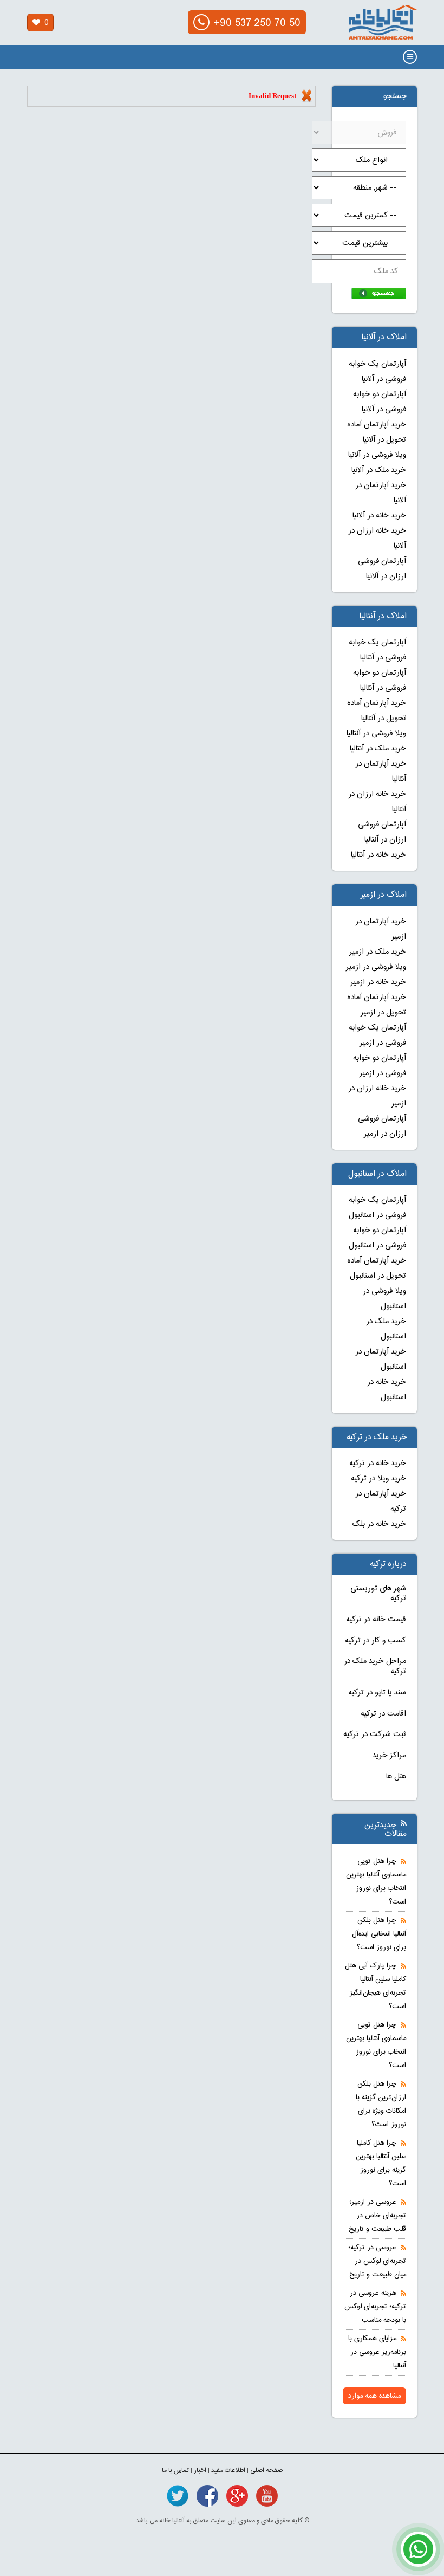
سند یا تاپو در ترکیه (377, 1693)
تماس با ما (175, 2470)
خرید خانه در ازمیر (378, 982)
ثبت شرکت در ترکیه (375, 1734)
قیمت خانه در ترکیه (376, 1620)
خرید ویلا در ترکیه (378, 1479)
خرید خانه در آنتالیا (378, 855)
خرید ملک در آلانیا (379, 470)
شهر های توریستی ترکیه (378, 1594)
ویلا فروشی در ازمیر (376, 967)
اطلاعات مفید (228, 2470)
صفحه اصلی (266, 2470)
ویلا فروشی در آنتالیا (376, 734)
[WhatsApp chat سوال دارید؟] (418, 2555)
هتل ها (396, 1777)
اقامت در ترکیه (383, 1714)
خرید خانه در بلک (379, 1524)
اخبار (200, 2470)
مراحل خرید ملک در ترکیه (375, 1666)
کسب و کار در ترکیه (376, 1641)
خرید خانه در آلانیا (379, 516)
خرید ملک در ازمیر (378, 952)
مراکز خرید (389, 1756)
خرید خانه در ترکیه (378, 1464)
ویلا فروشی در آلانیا (377, 455)
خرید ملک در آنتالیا (378, 749)
